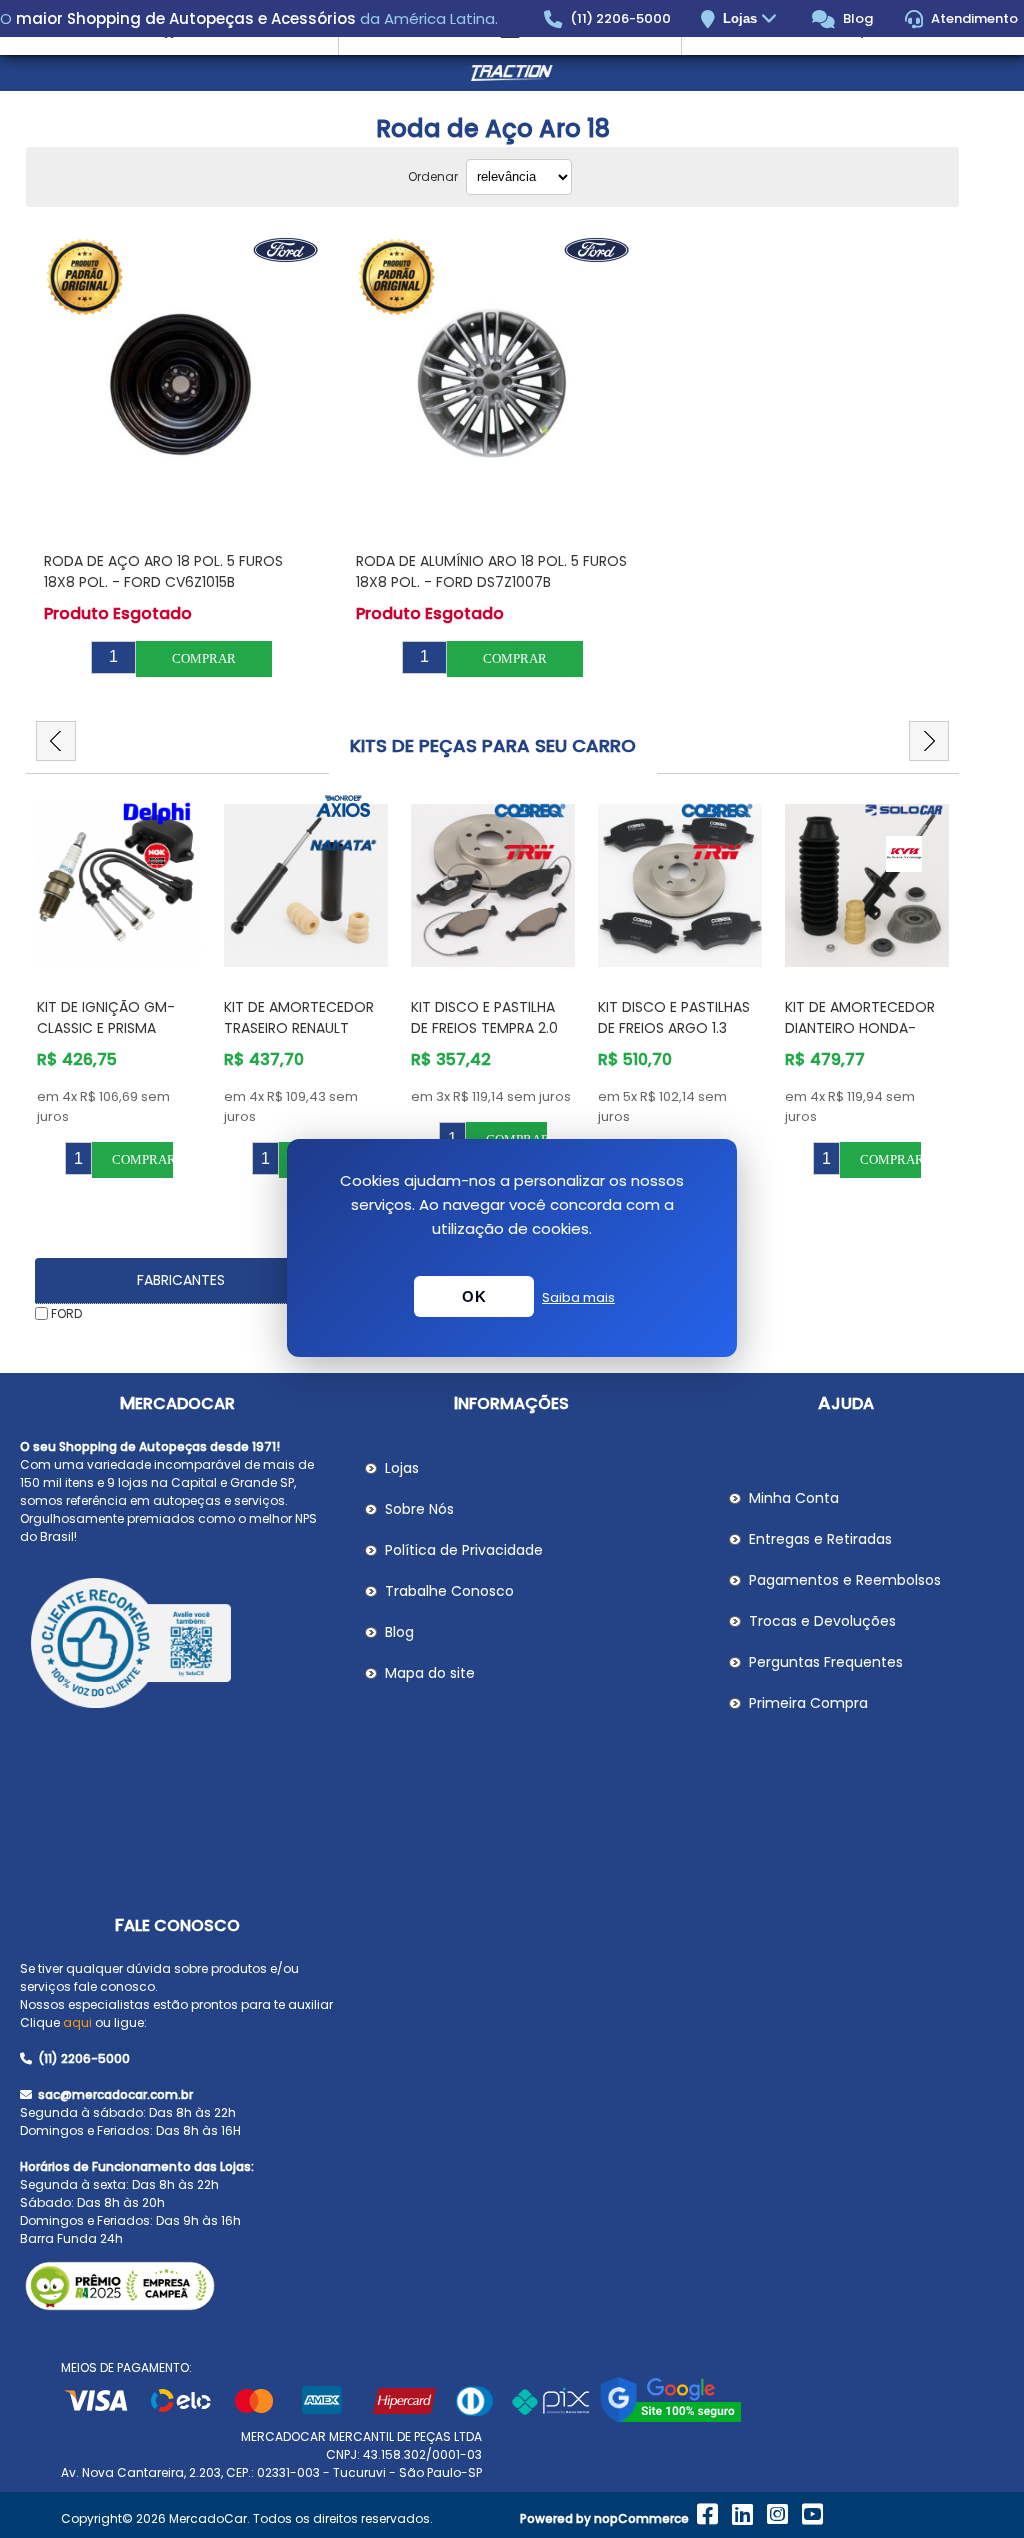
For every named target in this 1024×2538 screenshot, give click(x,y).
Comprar (204, 658)
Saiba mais (578, 1297)
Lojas (742, 18)
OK (474, 1296)
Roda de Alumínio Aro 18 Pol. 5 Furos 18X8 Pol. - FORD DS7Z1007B (491, 571)
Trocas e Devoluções (822, 1621)
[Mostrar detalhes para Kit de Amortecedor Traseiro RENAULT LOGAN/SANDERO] (306, 886)
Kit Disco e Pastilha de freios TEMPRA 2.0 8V (484, 1028)
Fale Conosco (177, 1925)
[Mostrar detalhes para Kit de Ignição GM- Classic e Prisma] (119, 886)
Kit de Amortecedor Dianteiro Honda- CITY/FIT (860, 1028)
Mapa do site (430, 1673)
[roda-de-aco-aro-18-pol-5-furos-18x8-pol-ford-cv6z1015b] (181, 384)
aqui (77, 2022)
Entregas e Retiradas (820, 1539)
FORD (66, 1313)
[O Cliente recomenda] (177, 1646)
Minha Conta (794, 1498)
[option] (119, 986)
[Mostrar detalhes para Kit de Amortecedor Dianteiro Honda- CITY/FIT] (867, 886)
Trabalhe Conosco (449, 1591)
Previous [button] (56, 741)
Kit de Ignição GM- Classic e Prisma (106, 1017)
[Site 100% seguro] (670, 2418)
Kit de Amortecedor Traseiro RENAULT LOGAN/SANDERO (299, 1028)
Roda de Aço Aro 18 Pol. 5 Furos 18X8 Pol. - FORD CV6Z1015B (163, 571)
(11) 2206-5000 (619, 18)
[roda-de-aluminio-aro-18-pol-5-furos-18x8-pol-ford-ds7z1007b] (493, 384)
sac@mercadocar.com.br (114, 2094)
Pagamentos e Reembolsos (845, 1580)
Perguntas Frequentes (826, 1662)
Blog (856, 18)
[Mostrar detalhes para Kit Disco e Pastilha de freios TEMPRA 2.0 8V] (493, 886)
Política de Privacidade (464, 1550)
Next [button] (929, 741)
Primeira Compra (808, 1703)
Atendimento (973, 18)
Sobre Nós (419, 1509)
